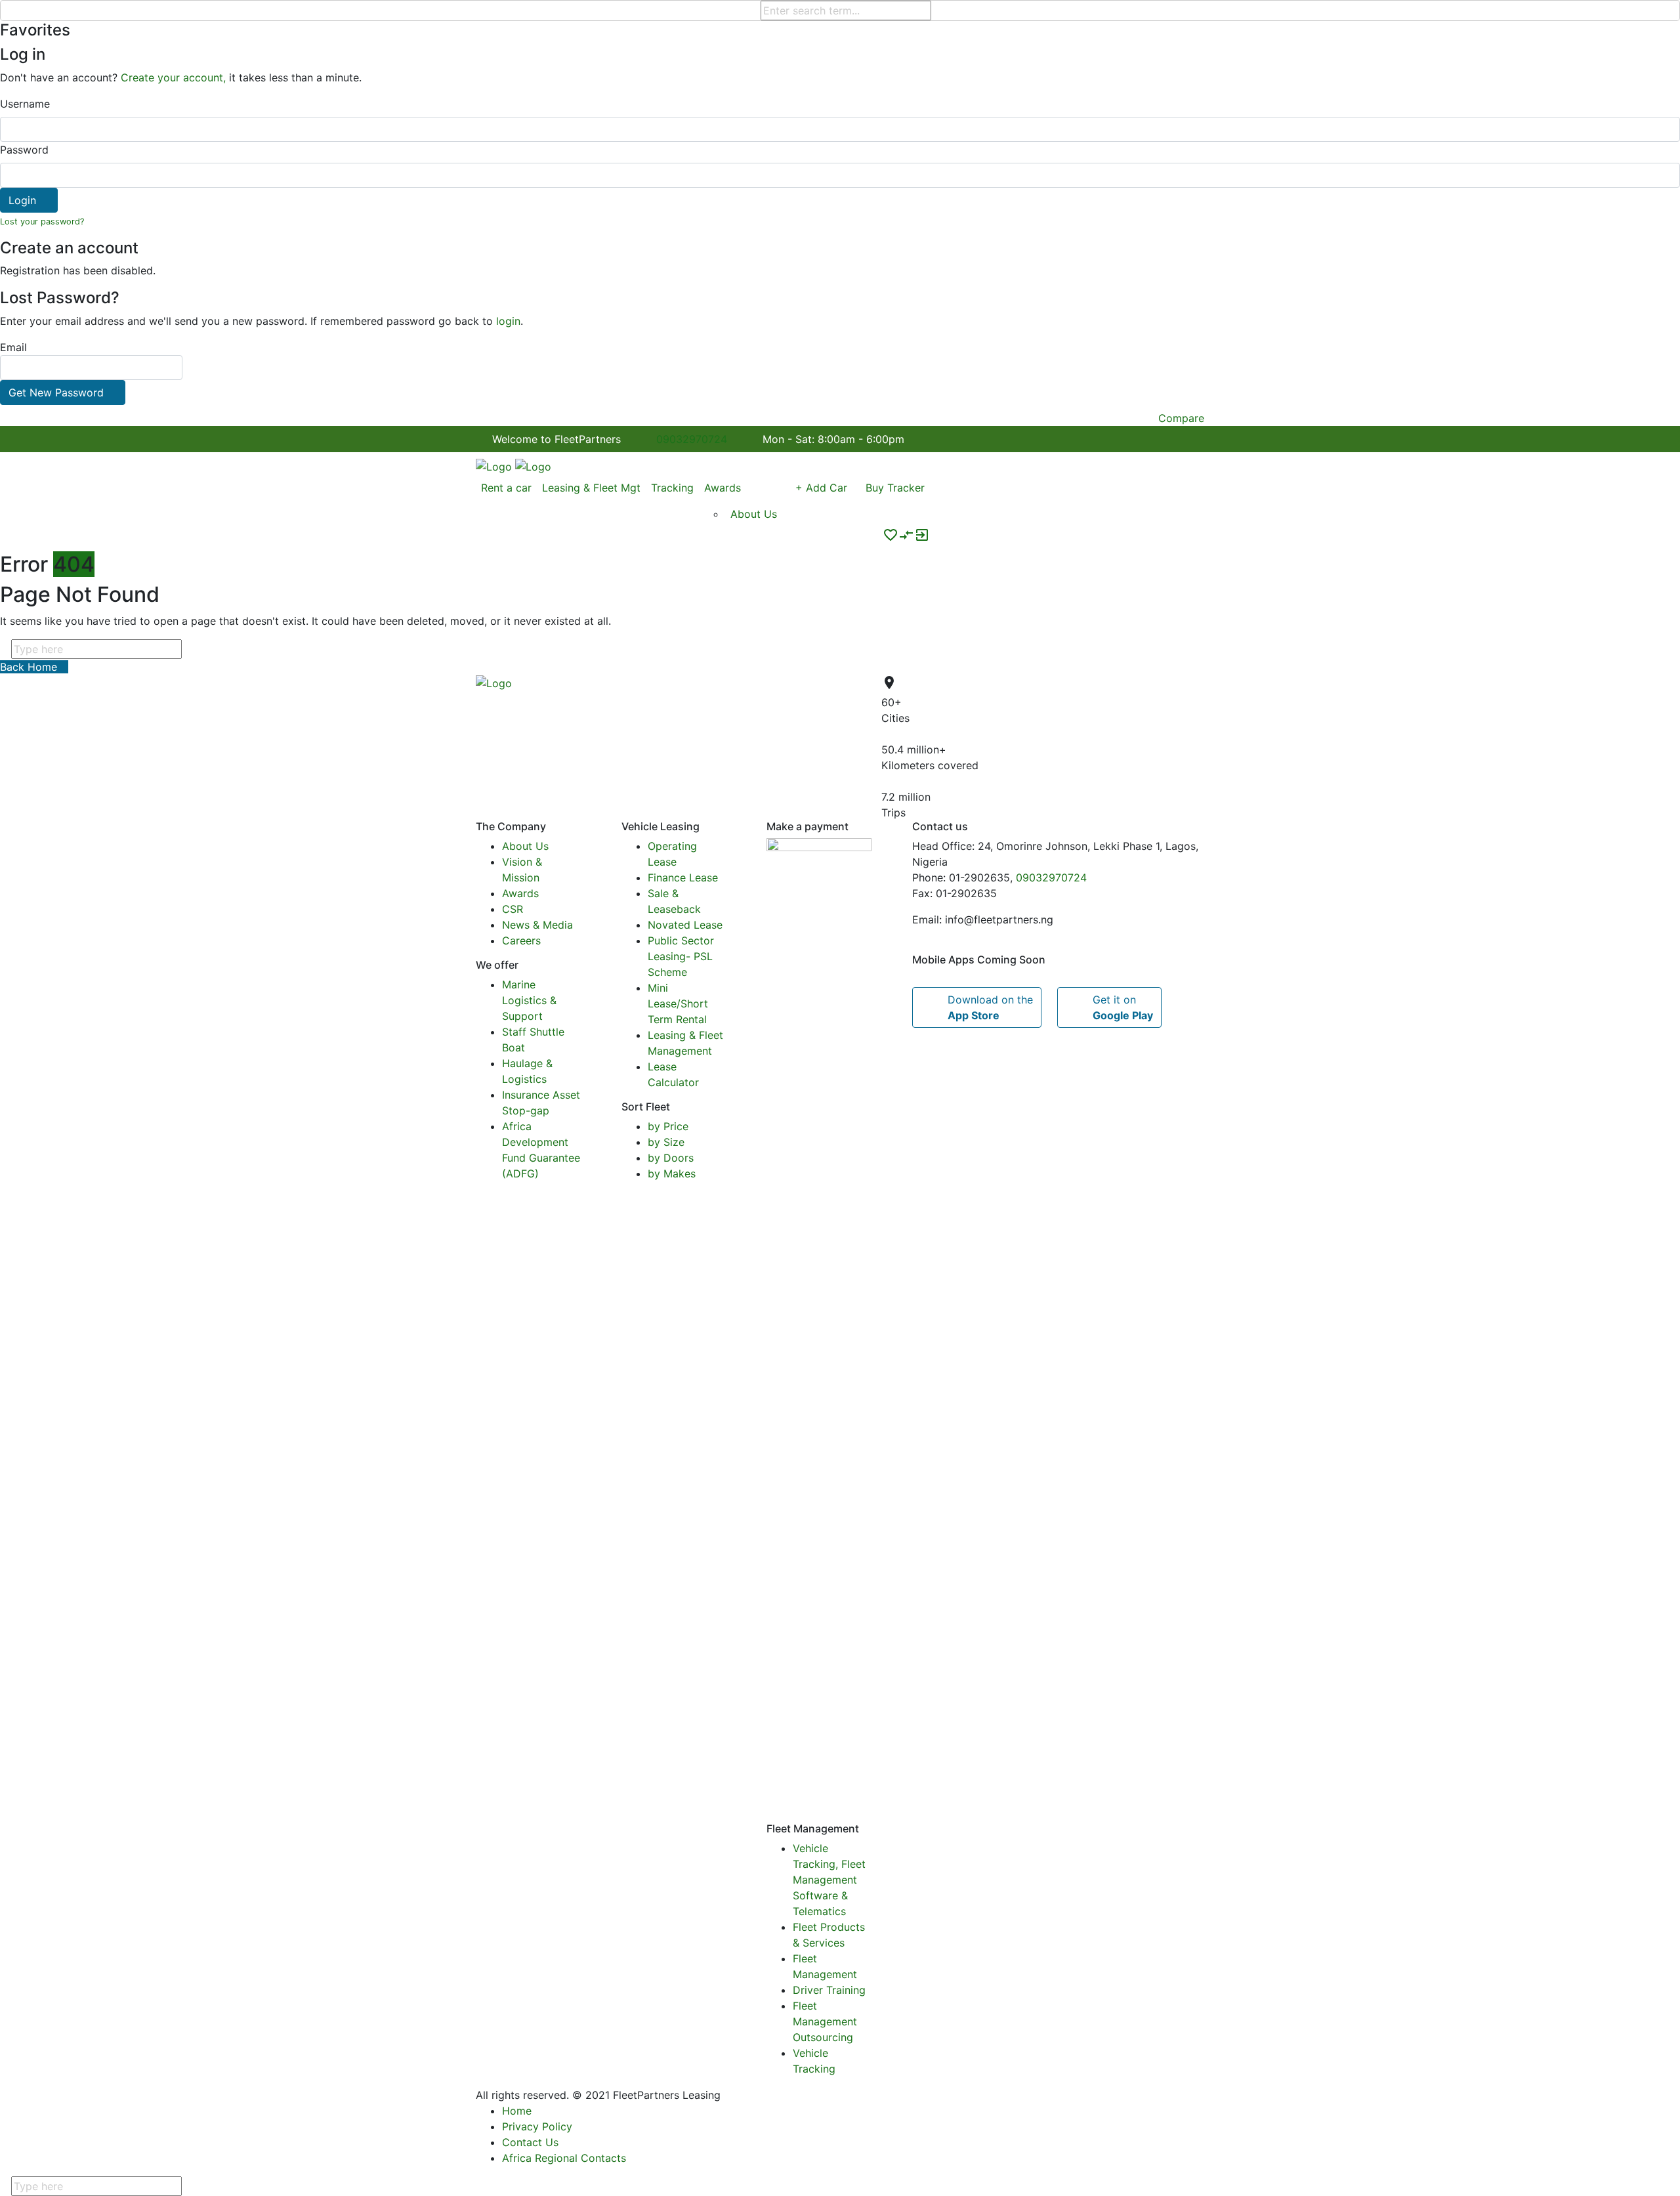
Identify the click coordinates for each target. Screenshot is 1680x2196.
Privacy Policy (537, 2126)
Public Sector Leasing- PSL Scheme (681, 956)
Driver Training (829, 1990)
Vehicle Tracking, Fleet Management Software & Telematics (829, 1880)
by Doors (671, 1158)
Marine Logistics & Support (529, 1000)
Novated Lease (685, 925)
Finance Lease (683, 877)
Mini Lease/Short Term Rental (678, 1003)
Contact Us (530, 2142)
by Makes (672, 1173)
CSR (513, 909)
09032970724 (692, 439)
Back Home (30, 667)
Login (22, 200)
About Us (525, 846)
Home (517, 2111)
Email (52, 370)
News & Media (537, 925)
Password (24, 150)
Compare (1181, 418)
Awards (520, 893)
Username (25, 104)
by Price (668, 1126)
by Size (666, 1142)
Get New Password (56, 392)
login (508, 321)
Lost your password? (42, 222)
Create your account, (173, 77)
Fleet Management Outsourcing (825, 2021)
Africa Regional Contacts (564, 2158)
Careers (521, 940)
